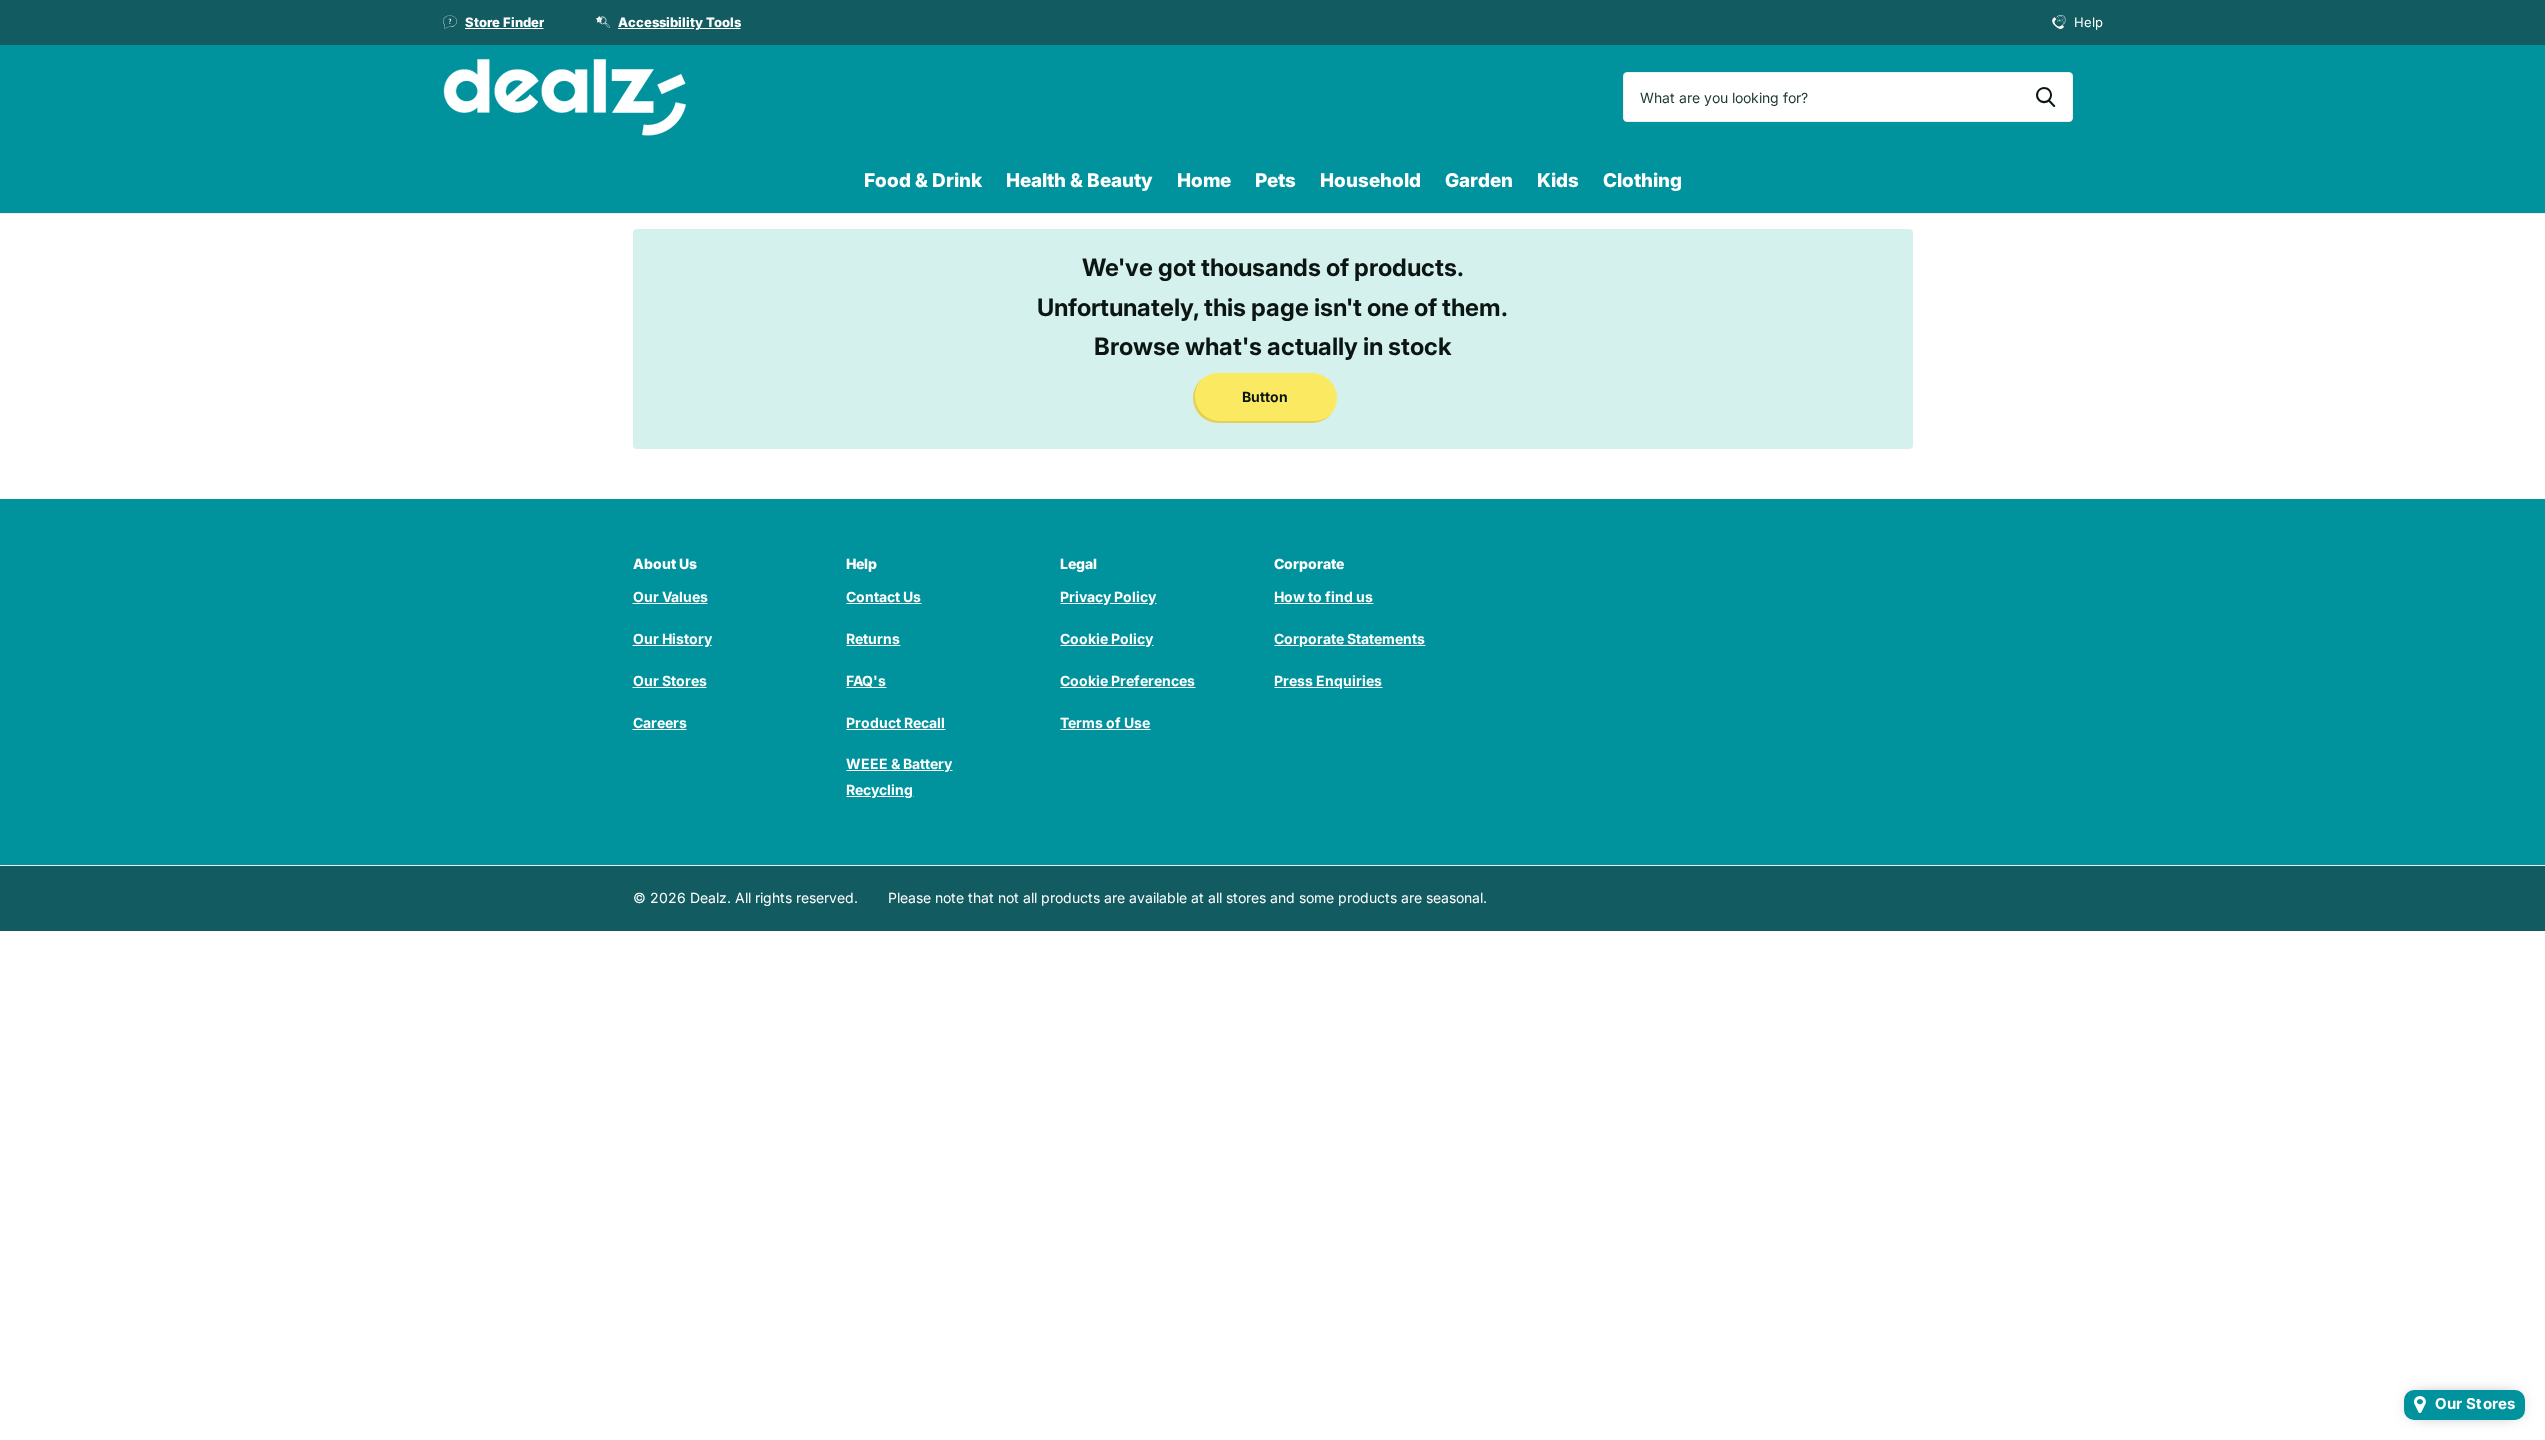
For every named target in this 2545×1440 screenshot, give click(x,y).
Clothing (1642, 180)
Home (1204, 180)
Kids (1558, 180)
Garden (1479, 180)
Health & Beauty (1079, 180)
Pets (1275, 180)
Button (1265, 396)
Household (1370, 180)
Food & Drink (923, 180)
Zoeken (2045, 97)
